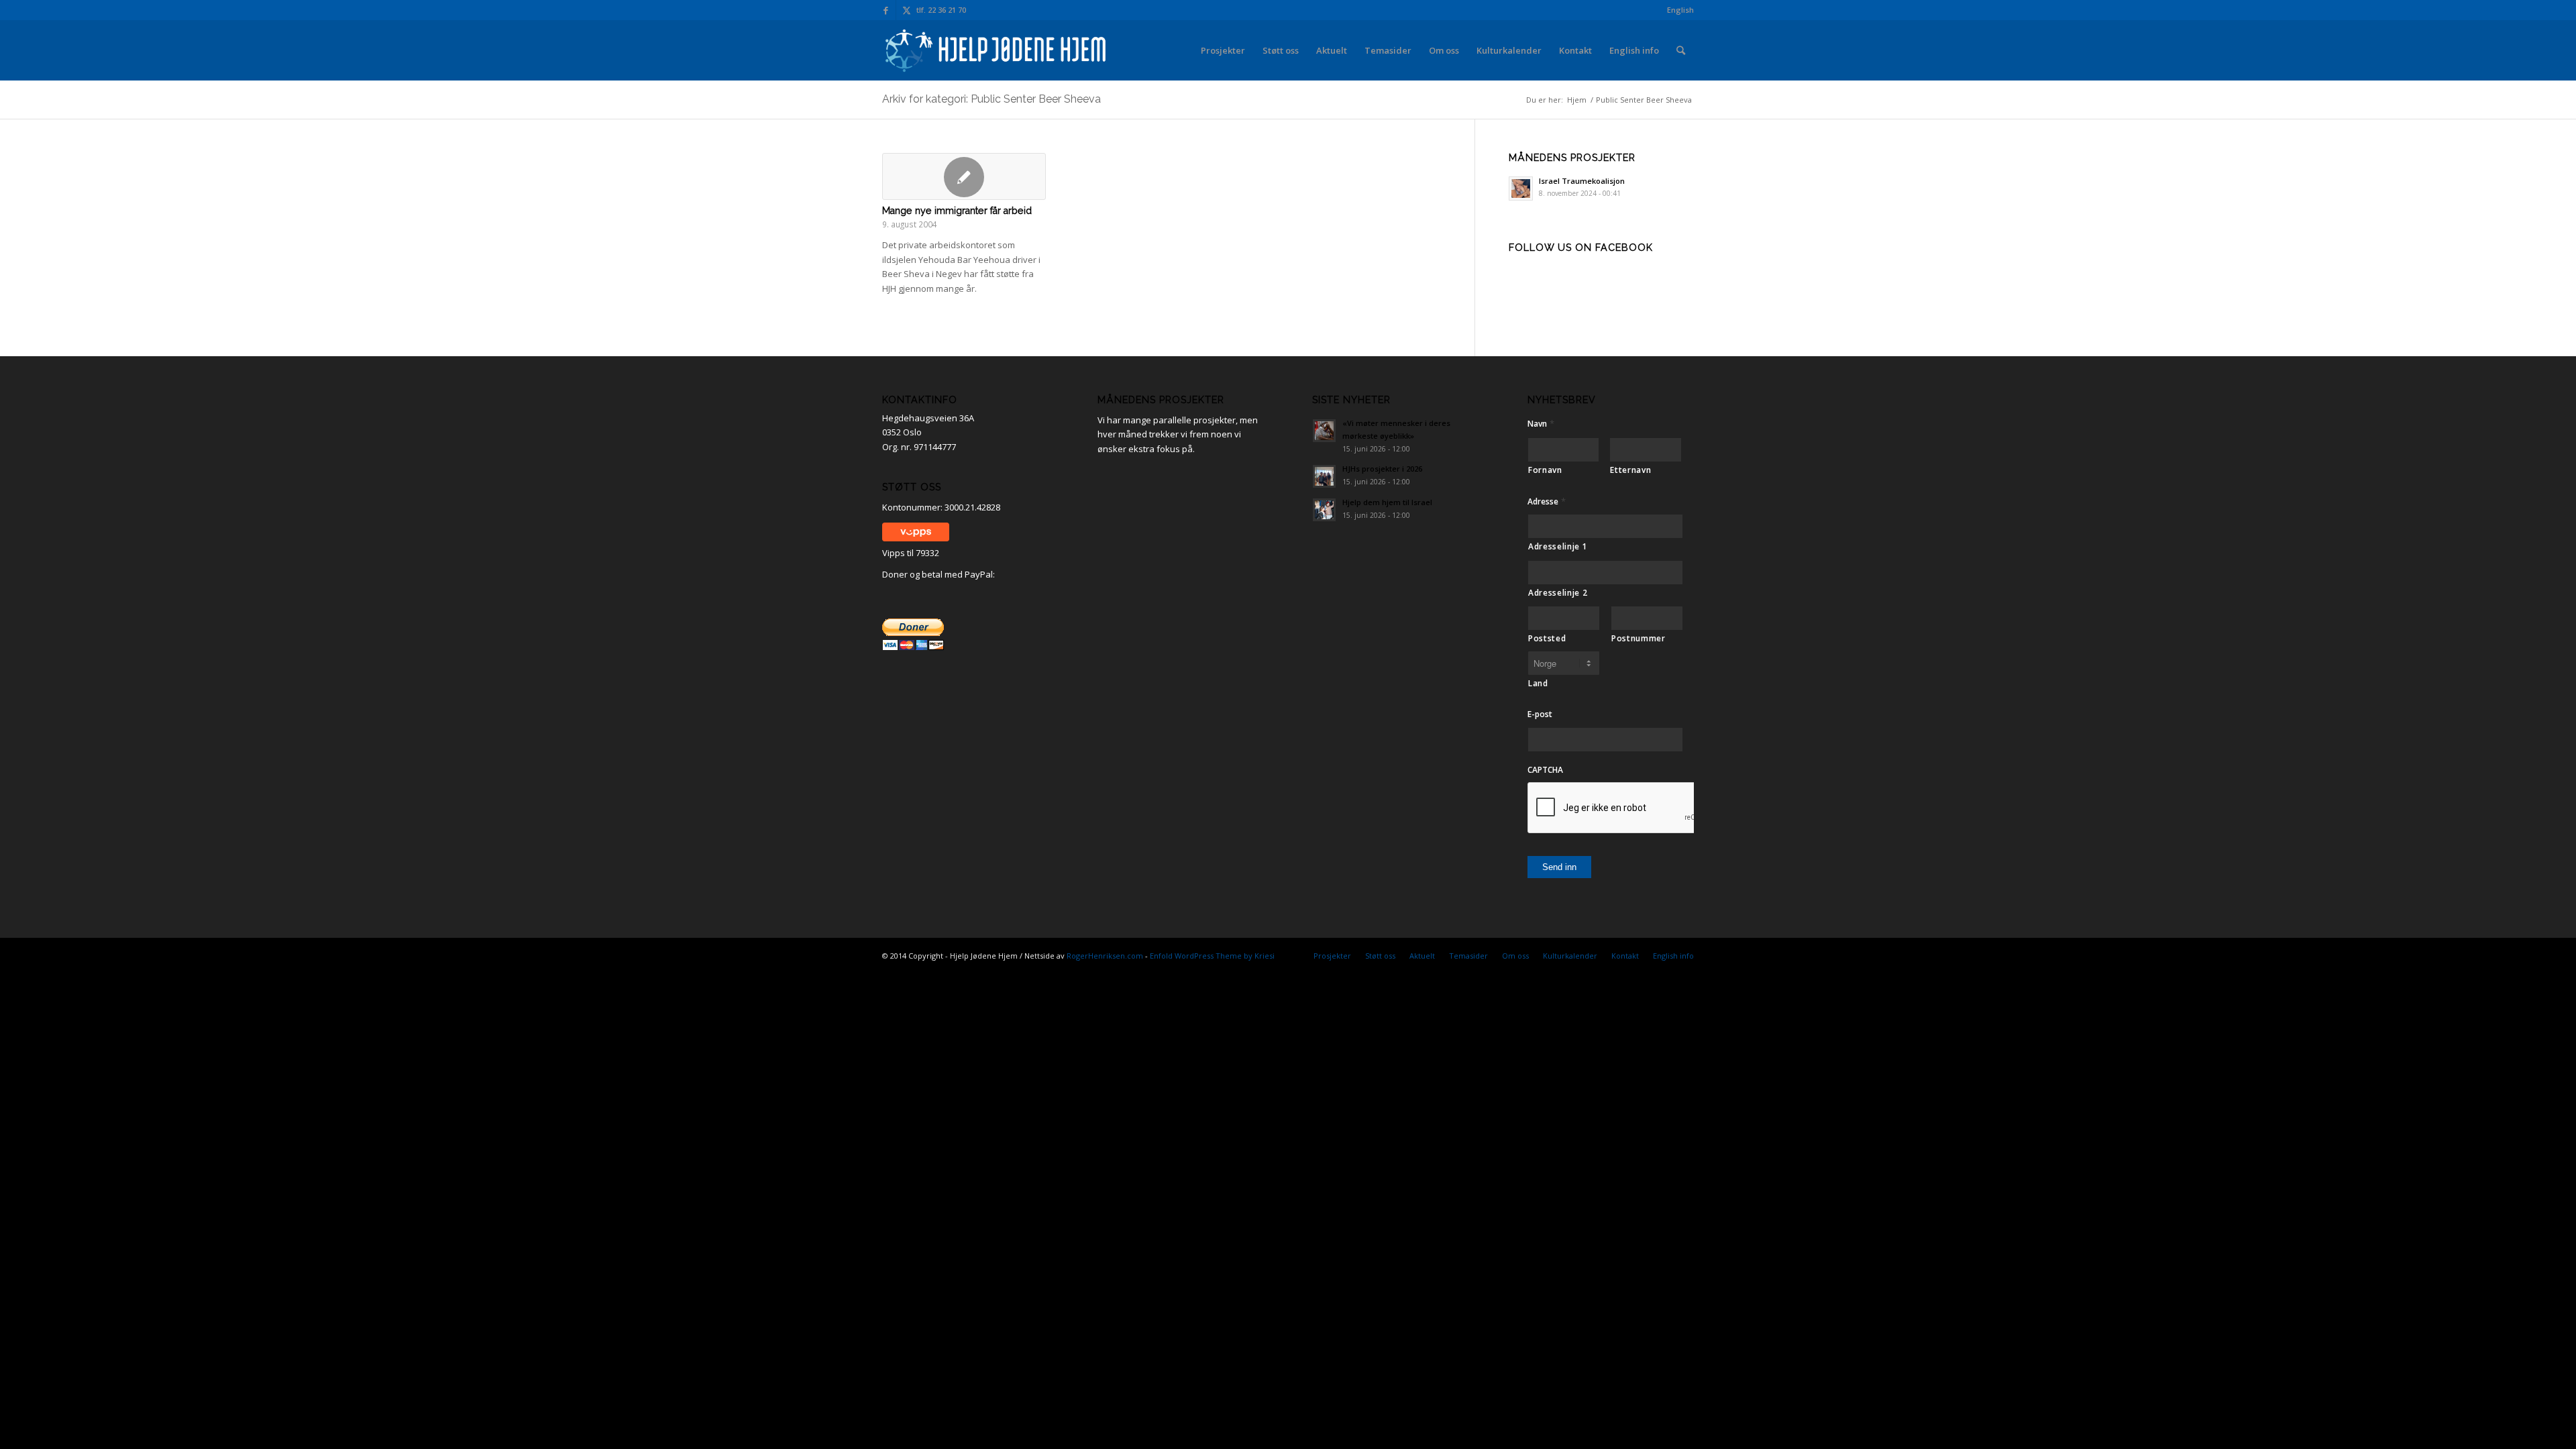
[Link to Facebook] (886, 10)
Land (1538, 683)
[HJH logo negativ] (997, 50)
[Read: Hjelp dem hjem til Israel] (1324, 510)
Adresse (1547, 501)
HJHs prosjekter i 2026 (1382, 469)
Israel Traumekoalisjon (1582, 181)
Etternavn (1630, 470)
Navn (1541, 424)
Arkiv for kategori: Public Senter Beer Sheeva (991, 99)
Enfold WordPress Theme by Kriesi (1212, 956)
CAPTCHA (1545, 770)
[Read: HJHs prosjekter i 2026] (1324, 476)
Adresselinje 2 (1558, 593)
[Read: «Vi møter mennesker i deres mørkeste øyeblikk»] (1324, 431)
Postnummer (1639, 638)
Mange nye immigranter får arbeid (957, 211)
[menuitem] (1677, 10)
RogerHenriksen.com (1105, 956)
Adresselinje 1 (1558, 546)
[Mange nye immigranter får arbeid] (964, 176)
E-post (1540, 714)
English (1680, 10)
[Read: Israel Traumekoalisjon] (1521, 189)
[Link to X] (906, 10)
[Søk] (1681, 50)
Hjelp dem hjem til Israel (1387, 502)
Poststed (1547, 638)
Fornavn (1545, 470)
